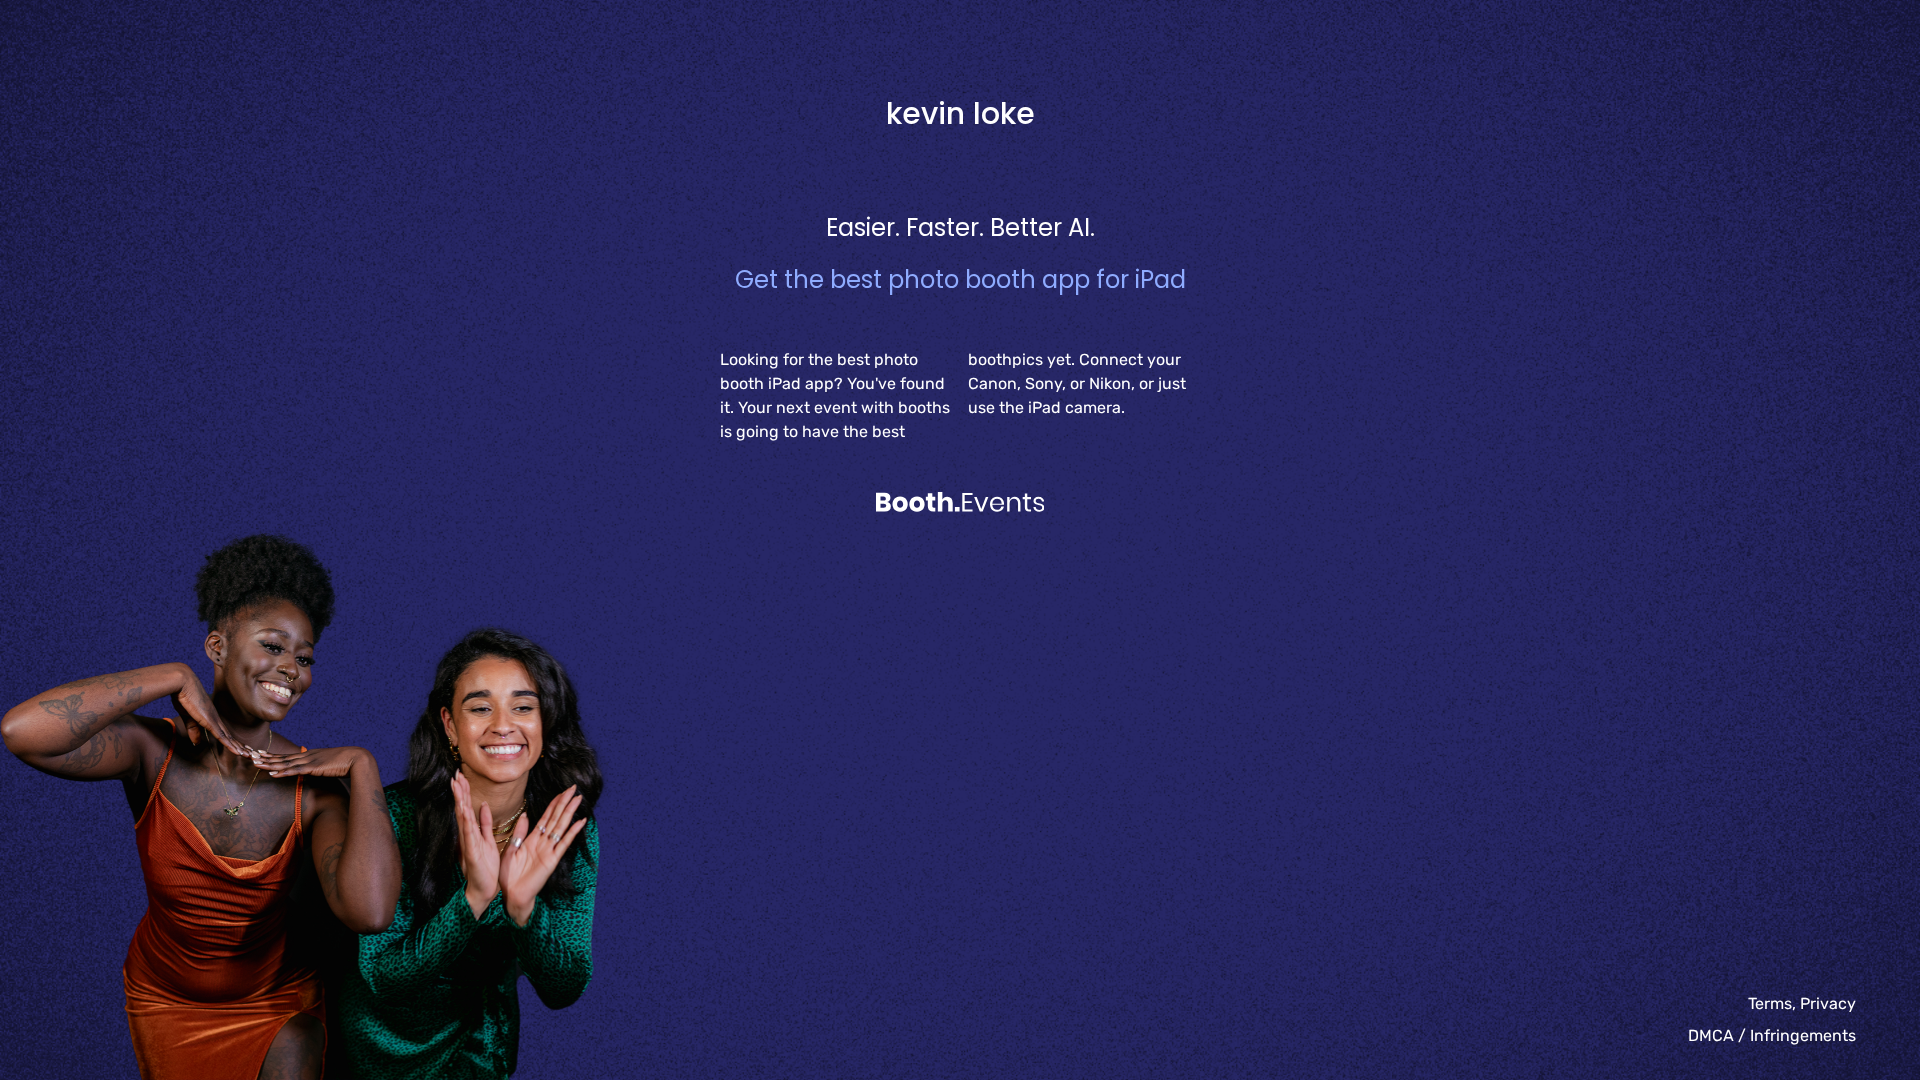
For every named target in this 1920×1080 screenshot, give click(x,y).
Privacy (1828, 1003)
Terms (1770, 1003)
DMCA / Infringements (1772, 1035)
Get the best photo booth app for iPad (960, 279)
